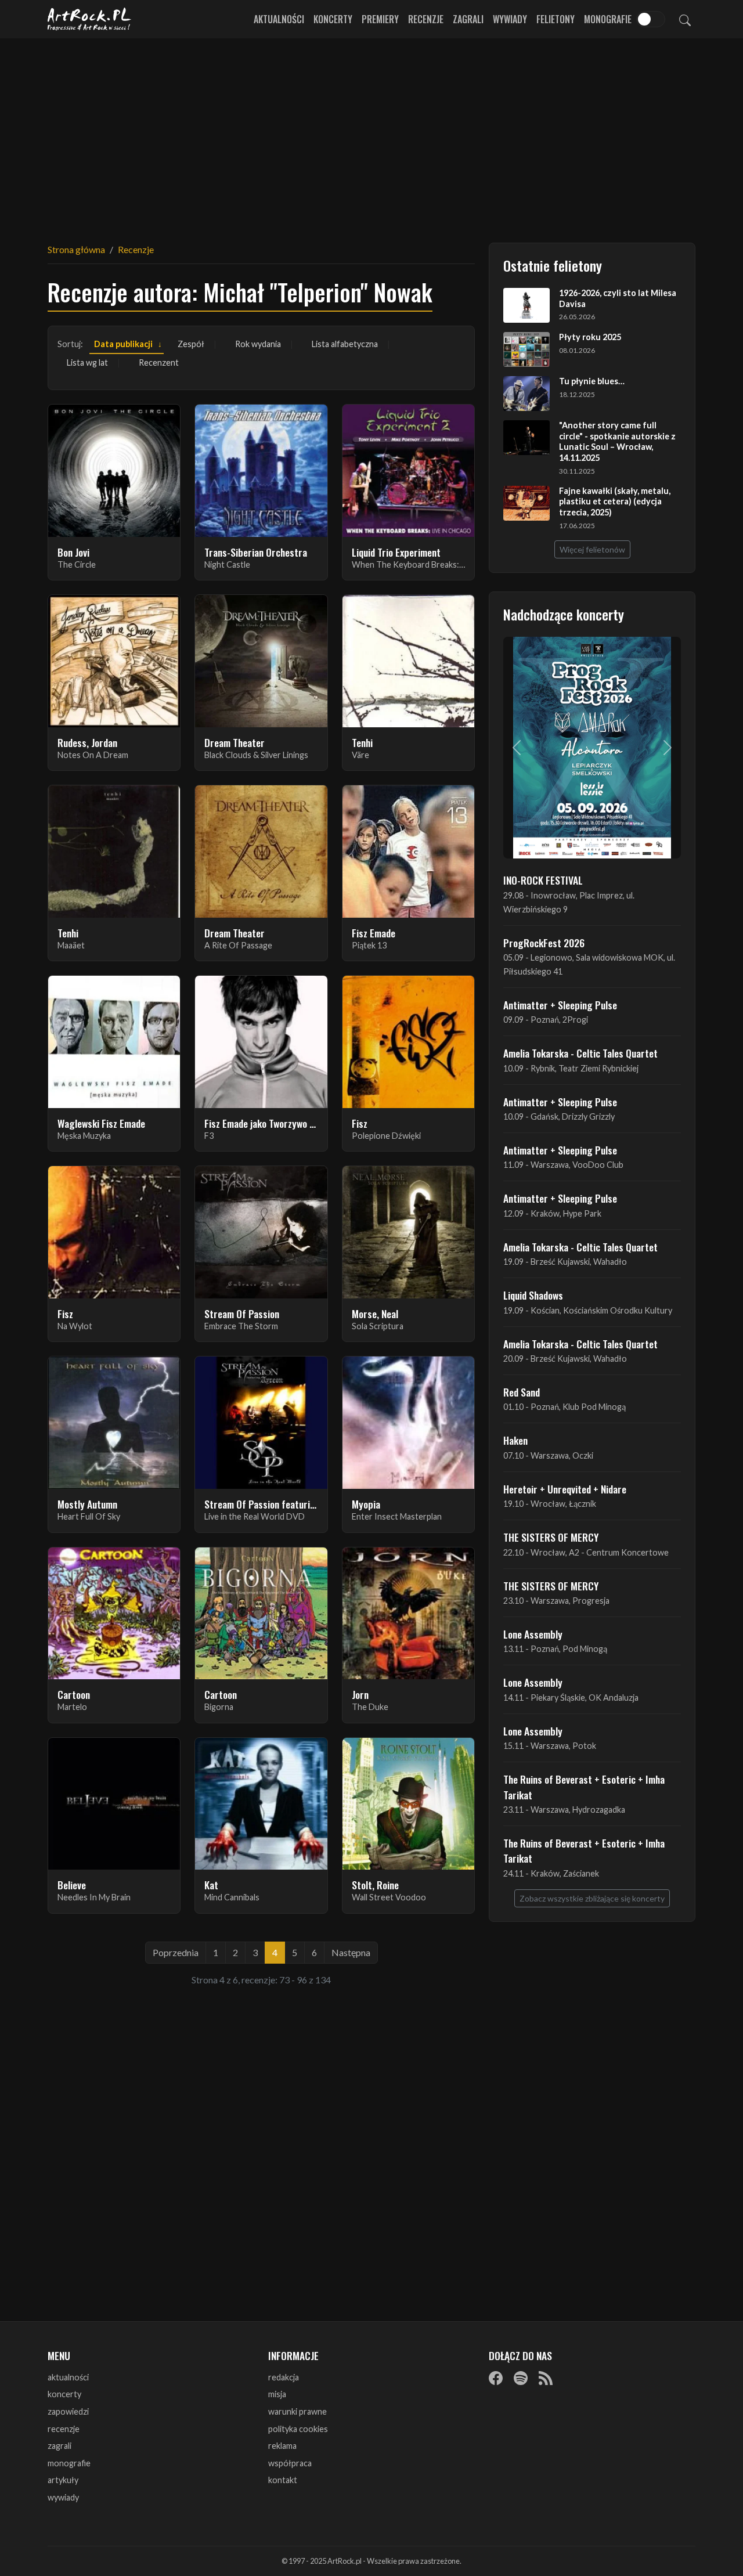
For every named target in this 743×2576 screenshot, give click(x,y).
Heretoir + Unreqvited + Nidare (565, 1489)
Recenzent (159, 362)
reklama (282, 2446)
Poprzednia (176, 1952)
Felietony (556, 19)
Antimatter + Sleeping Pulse (560, 1005)
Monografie (608, 19)
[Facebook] (496, 2378)
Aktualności (279, 19)
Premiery (380, 19)
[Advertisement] (371, 134)
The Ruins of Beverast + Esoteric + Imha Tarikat (584, 1787)
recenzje (64, 2429)
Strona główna (76, 249)
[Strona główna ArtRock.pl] (89, 19)
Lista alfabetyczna (345, 344)
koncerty (64, 2394)
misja (277, 2394)
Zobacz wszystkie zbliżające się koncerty (592, 1898)
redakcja (284, 2377)
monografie (69, 2463)
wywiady (63, 2497)
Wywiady (510, 19)
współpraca (290, 2463)
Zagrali (468, 19)
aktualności (68, 2377)
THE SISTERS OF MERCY (551, 1537)
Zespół (191, 344)
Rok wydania (258, 344)
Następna (351, 1952)
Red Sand (522, 1392)
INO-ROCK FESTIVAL (543, 880)
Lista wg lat (87, 362)
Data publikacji (123, 344)
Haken (515, 1440)
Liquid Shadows (533, 1295)
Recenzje (426, 19)
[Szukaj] (685, 19)
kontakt (283, 2480)
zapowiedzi (68, 2411)
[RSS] (546, 2378)
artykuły (63, 2480)
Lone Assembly (533, 1634)
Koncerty (333, 19)
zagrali (59, 2446)
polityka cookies (298, 2429)
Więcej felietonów (592, 549)
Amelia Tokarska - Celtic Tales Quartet (580, 1053)
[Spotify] (521, 2378)
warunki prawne (297, 2411)
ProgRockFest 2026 (544, 943)
